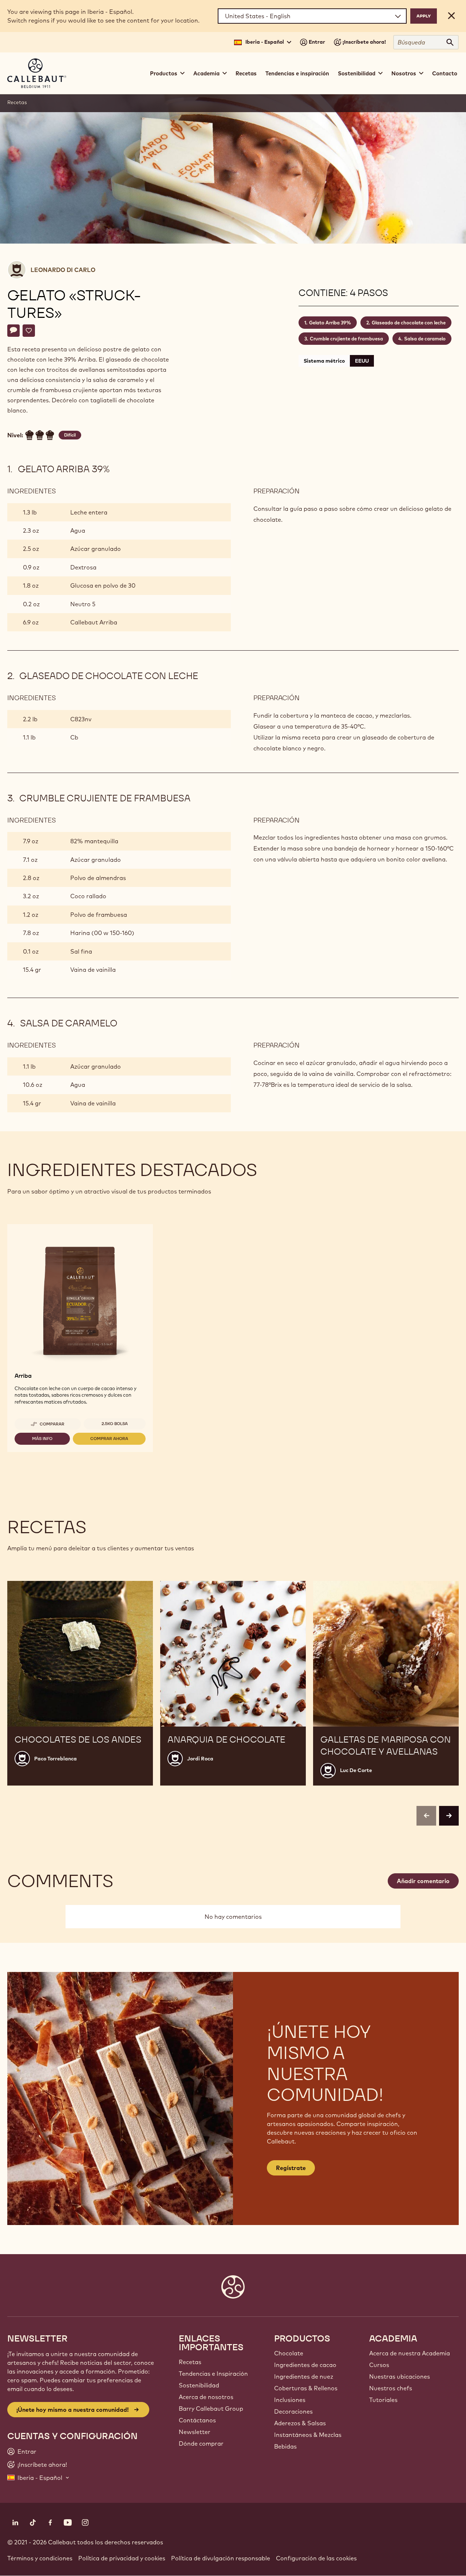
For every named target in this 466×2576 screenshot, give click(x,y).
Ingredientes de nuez (304, 2376)
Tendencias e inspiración (297, 73)
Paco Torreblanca (56, 1759)
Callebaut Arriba (94, 622)
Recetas (246, 73)
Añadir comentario (423, 1881)
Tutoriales (383, 2400)
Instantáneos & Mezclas (308, 2435)
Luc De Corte (356, 1770)
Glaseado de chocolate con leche (409, 323)
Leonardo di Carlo (63, 270)
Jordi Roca (200, 1759)
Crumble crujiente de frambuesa (346, 339)
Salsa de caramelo (425, 339)
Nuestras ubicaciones (400, 2376)
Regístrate (291, 2168)
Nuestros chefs (391, 2388)
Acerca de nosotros (206, 2397)
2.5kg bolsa (115, 1424)
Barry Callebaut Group (211, 2409)
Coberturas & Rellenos (306, 2388)
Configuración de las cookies (316, 2558)
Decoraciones (293, 2411)
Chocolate (289, 2353)
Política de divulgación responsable (221, 2558)
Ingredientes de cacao (305, 2365)
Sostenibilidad (199, 2385)
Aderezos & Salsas (300, 2423)
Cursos (379, 2365)
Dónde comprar (201, 2443)
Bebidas (285, 2446)
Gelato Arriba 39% (330, 323)
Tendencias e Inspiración (213, 2374)
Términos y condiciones (40, 2558)
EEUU (362, 361)
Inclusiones (290, 2400)
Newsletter (195, 2432)
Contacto (445, 73)
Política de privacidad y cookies (122, 2558)
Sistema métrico (324, 361)
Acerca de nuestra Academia (410, 2353)
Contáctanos (197, 2420)
